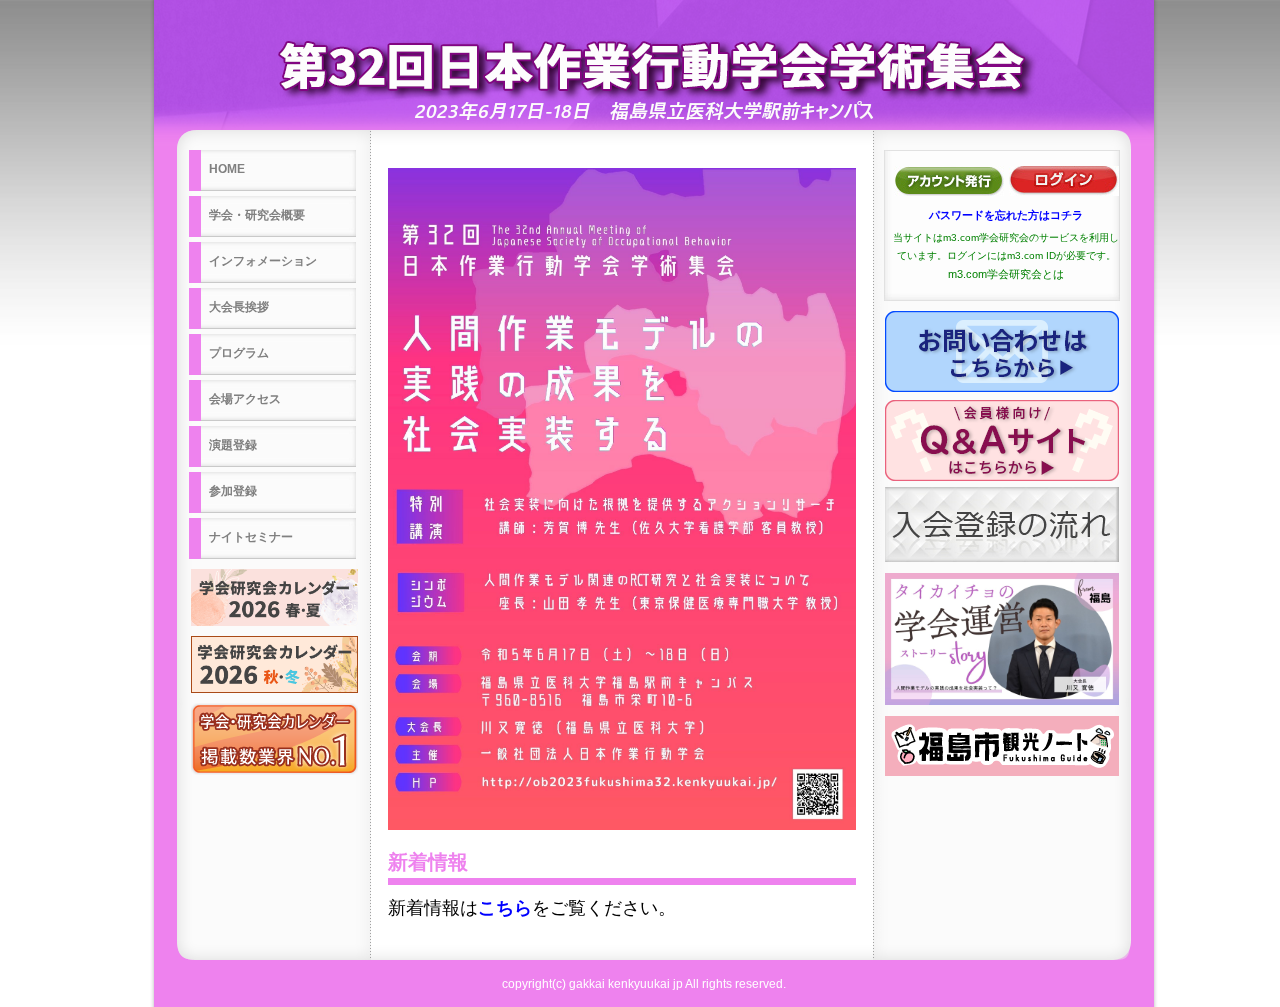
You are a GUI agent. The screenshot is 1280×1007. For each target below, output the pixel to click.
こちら (505, 908)
